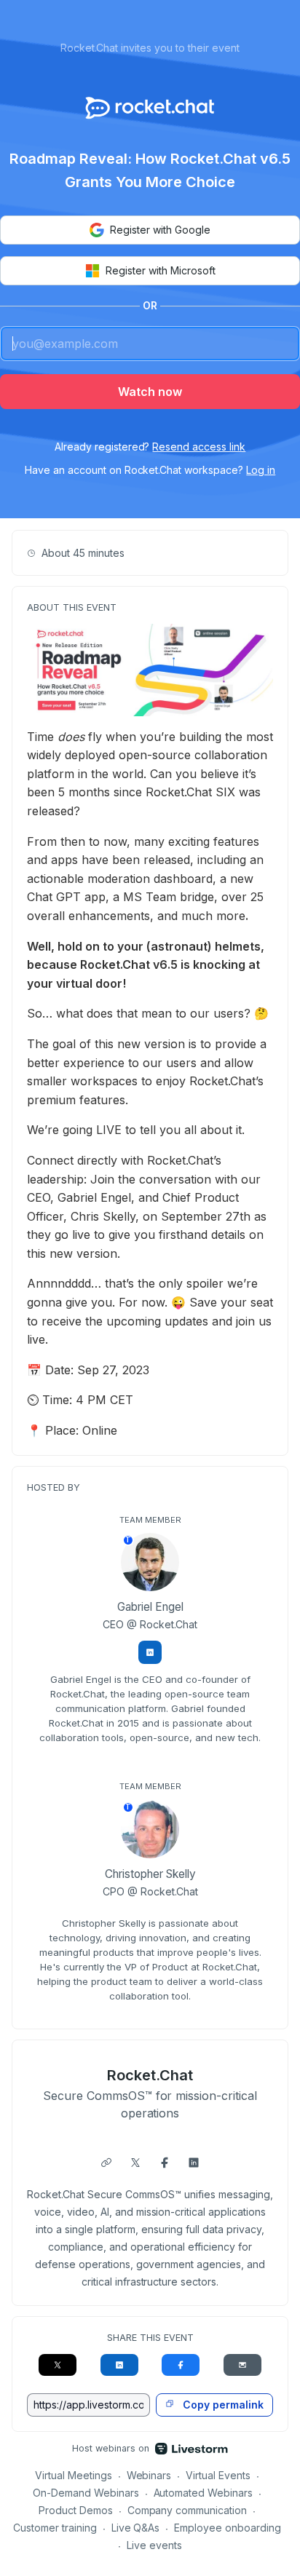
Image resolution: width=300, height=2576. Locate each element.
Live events (154, 2545)
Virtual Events (218, 2475)
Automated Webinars (204, 2493)
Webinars (149, 2475)
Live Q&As (136, 2528)
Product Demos (76, 2510)
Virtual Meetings (74, 2475)
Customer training (55, 2528)
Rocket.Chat (150, 2075)
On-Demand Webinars (86, 2493)
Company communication (187, 2510)
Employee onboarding (228, 2528)
